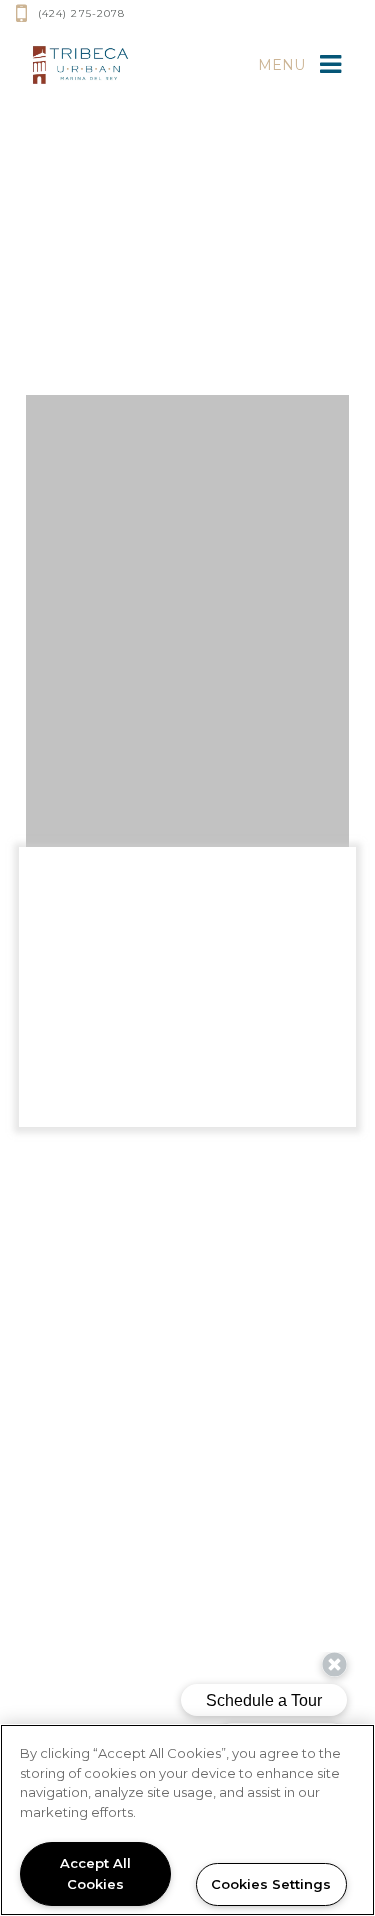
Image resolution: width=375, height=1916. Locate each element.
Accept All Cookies (95, 1873)
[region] (187, 1820)
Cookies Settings (271, 1884)
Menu (281, 65)
